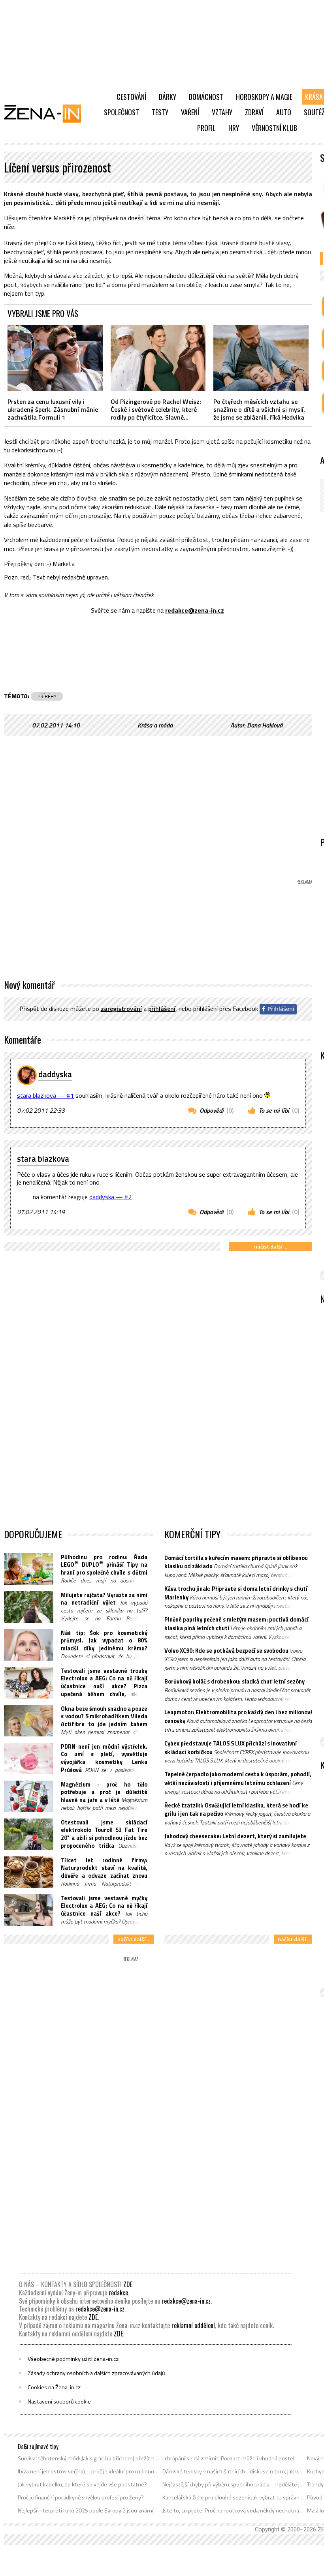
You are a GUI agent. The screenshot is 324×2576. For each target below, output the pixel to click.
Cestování (131, 97)
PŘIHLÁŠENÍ (162, 1009)
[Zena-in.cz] (47, 113)
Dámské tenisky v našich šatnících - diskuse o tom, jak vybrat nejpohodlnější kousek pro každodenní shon (233, 2471)
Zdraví (254, 112)
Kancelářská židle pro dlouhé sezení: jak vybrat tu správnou (233, 2497)
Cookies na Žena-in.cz (54, 2387)
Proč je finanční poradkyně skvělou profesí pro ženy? (81, 2497)
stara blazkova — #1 (45, 1095)
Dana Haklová (265, 725)
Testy (160, 112)
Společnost (121, 112)
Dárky (168, 97)
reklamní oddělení (193, 2325)
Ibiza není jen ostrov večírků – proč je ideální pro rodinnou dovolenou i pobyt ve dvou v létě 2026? (89, 2471)
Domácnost (206, 97)
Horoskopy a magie (264, 97)
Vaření (190, 112)
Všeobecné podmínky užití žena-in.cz (73, 2359)
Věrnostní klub (274, 128)
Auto (284, 112)
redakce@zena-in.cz (195, 610)
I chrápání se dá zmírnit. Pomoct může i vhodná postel (228, 2458)
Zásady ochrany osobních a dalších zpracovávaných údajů (96, 2373)
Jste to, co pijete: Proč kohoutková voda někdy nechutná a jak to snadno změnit (233, 2510)
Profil (206, 128)
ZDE (128, 2284)
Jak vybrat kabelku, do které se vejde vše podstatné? (82, 2484)
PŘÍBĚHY (47, 696)
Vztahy (222, 112)
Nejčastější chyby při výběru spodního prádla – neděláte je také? (233, 2484)
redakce (118, 2293)
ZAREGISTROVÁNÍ (121, 1009)
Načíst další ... (270, 1246)
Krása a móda (155, 725)
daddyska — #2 (111, 1197)
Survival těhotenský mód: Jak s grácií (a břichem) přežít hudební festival (89, 2458)
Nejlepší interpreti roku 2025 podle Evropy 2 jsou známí (86, 2510)
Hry (234, 128)
